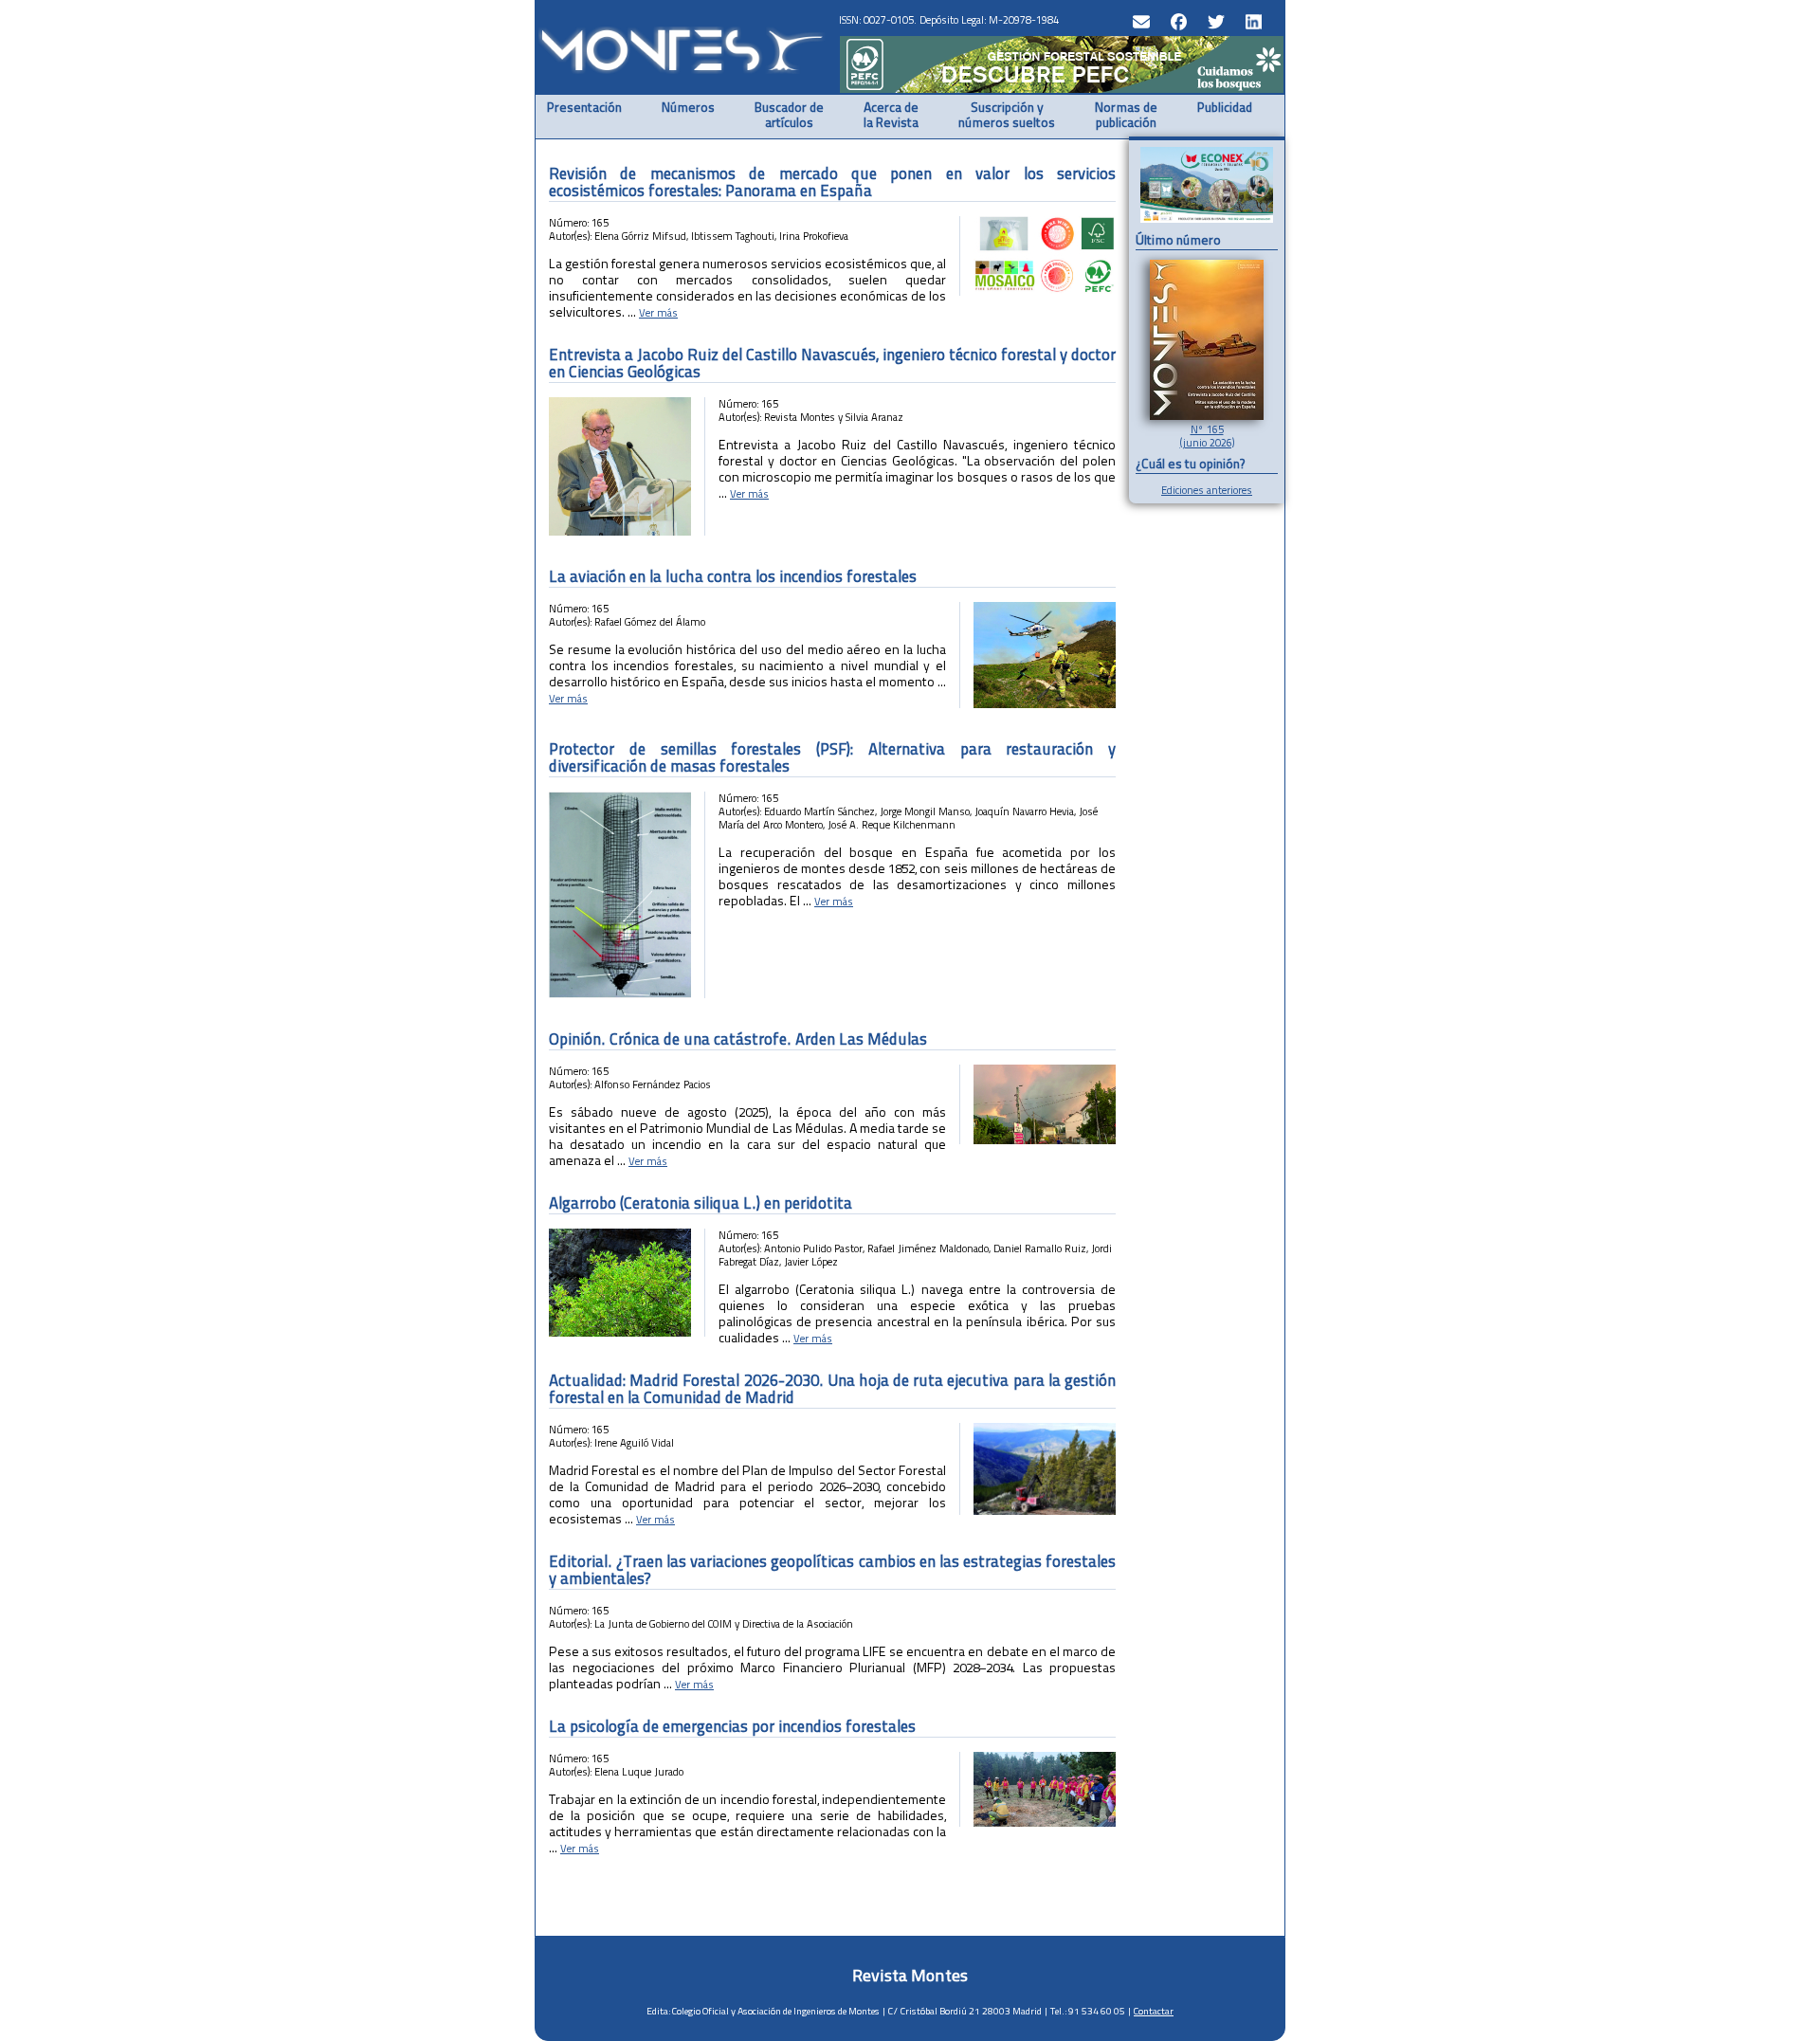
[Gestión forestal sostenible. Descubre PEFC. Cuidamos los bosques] (1062, 89)
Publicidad (1225, 109)
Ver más (658, 313)
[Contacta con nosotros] (1139, 20)
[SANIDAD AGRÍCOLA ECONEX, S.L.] (1207, 186)
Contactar (1154, 2011)
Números (688, 109)
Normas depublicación (1126, 116)
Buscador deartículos (789, 116)
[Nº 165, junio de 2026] (1207, 416)
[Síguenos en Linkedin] (1252, 20)
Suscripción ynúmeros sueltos (1007, 116)
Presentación (584, 109)
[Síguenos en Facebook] (1177, 20)
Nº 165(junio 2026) (1207, 436)
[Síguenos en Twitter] (1214, 20)
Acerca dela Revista (891, 116)
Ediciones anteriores (1207, 490)
